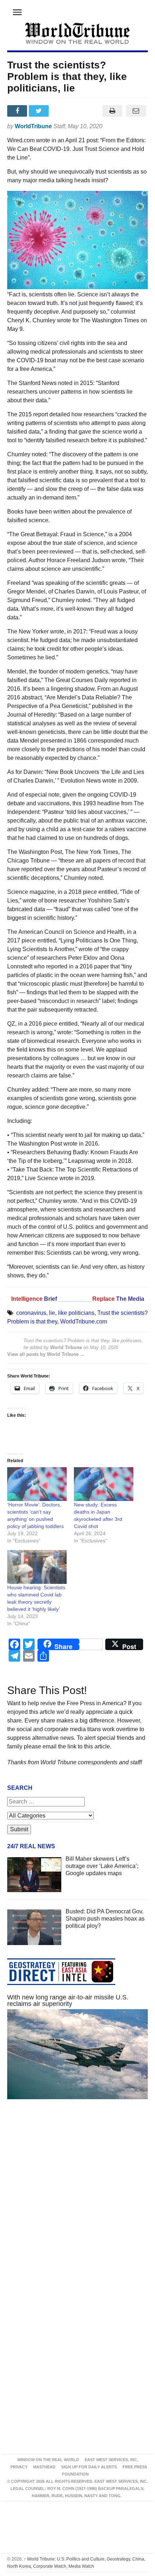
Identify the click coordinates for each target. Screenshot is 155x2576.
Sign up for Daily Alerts (89, 2467)
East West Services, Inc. (111, 2460)
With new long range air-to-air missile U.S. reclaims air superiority (68, 2001)
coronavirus (31, 1313)
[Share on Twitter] (40, 111)
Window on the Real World (48, 2460)
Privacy (19, 2467)
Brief (51, 1299)
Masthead (44, 2467)
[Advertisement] (77, 2200)
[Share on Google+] (62, 111)
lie (52, 1313)
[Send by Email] (136, 111)
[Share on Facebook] (18, 111)
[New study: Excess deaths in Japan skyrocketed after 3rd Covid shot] (104, 1484)
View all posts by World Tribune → (46, 1354)
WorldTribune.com (84, 1321)
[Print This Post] (112, 111)
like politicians (76, 1313)
